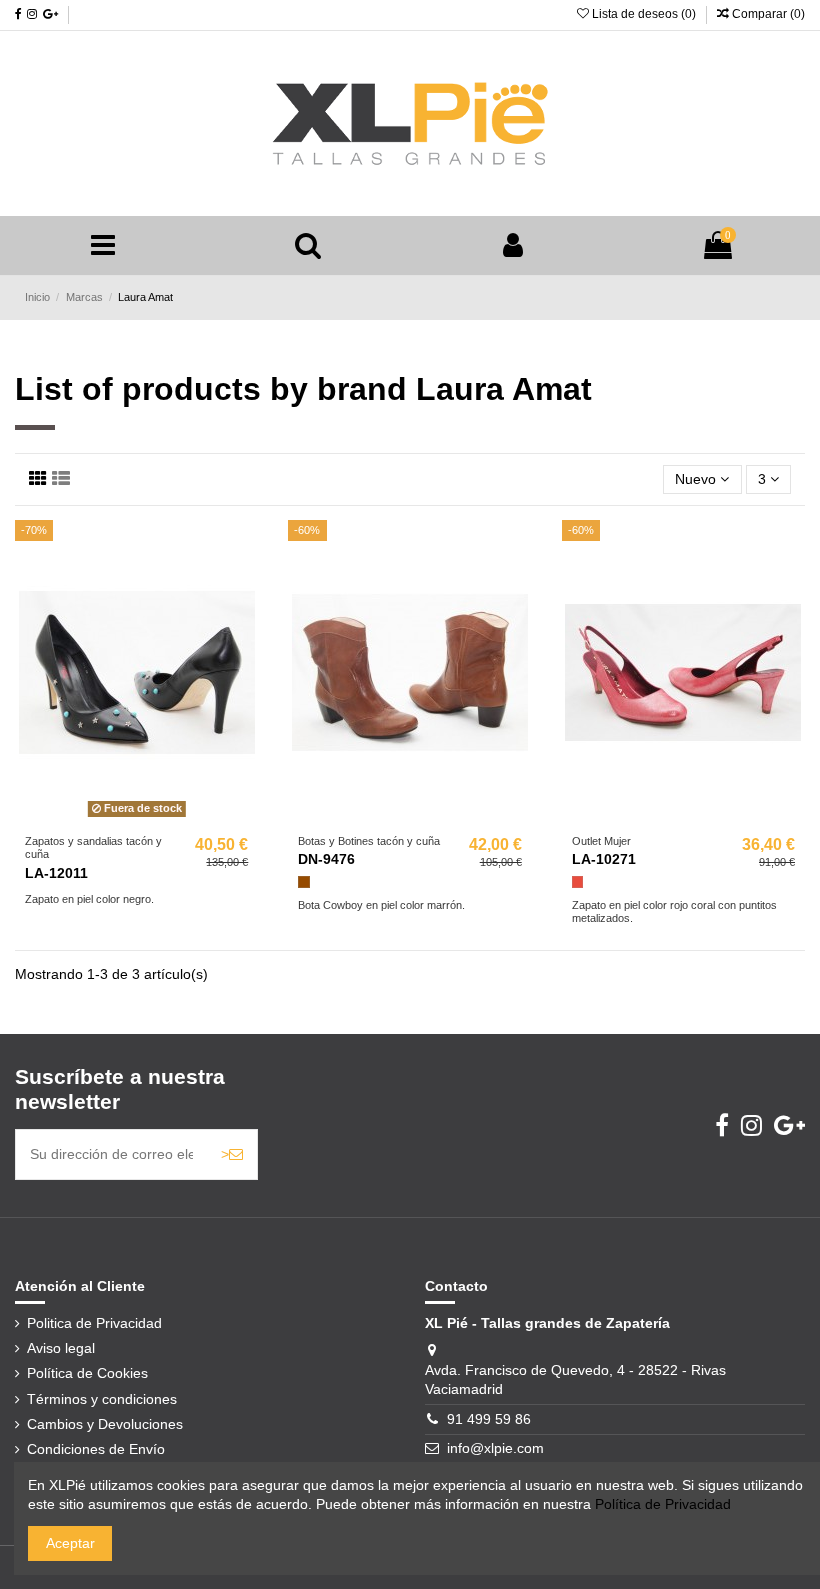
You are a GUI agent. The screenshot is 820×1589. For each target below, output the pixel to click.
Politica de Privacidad (94, 1323)
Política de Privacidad (663, 1504)
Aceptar (70, 1543)
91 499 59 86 (489, 1419)
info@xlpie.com (495, 1448)
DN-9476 (326, 859)
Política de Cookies (87, 1373)
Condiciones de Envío (96, 1449)
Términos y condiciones (102, 1399)
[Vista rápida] (165, 818)
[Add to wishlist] (108, 818)
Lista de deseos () (644, 14)
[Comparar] (137, 818)
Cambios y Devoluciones (105, 1424)
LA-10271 (604, 859)
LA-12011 (56, 873)
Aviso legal (61, 1348)
